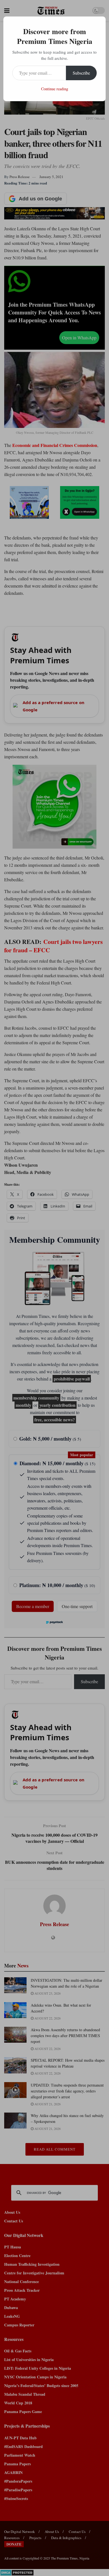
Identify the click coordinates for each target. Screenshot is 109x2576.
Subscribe (81, 73)
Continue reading (55, 89)
